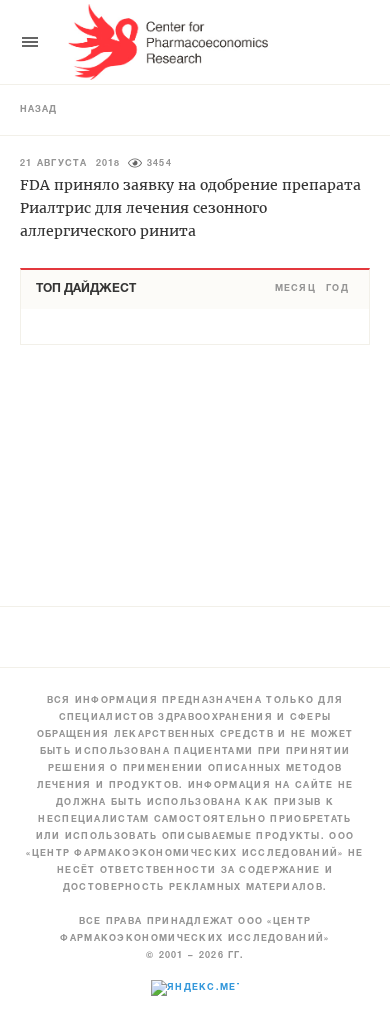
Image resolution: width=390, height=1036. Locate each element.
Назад (38, 110)
